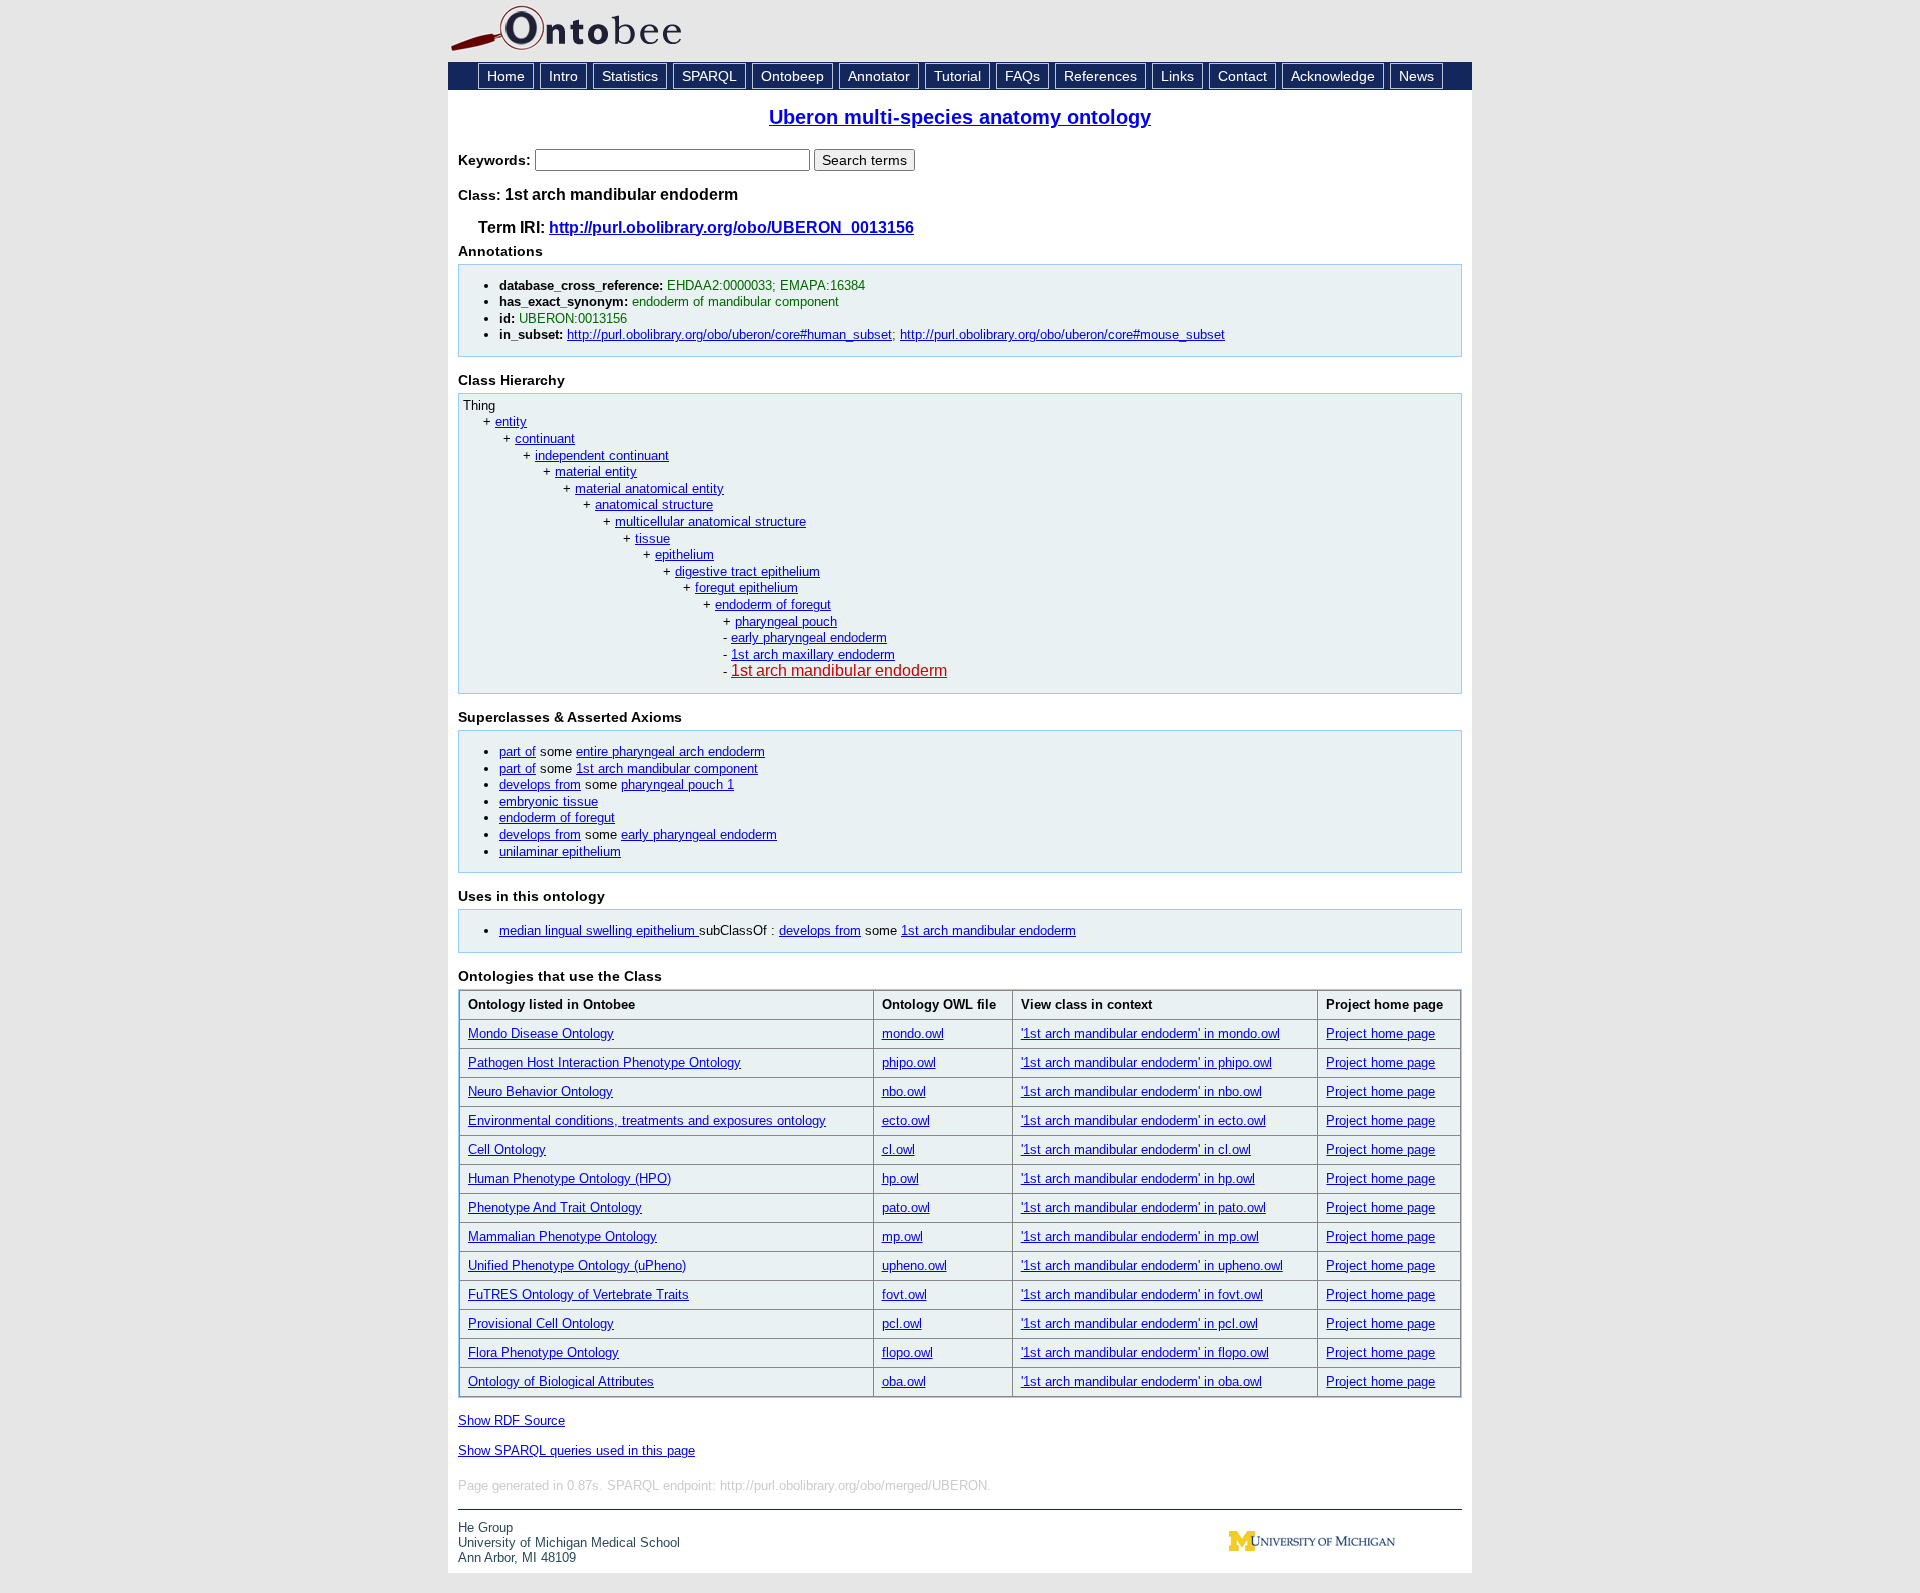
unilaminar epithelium (560, 851)
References (1100, 76)
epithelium (684, 554)
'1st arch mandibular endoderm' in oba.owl (1141, 1381)
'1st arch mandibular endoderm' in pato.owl (1143, 1207)
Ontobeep (792, 76)
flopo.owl (907, 1352)
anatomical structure (654, 504)
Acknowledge (1333, 76)
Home (506, 76)
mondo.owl (913, 1033)
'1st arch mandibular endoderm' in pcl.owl (1139, 1323)
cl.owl (898, 1149)
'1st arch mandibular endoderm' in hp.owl (1138, 1178)
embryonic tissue (548, 801)
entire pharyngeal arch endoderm (670, 751)
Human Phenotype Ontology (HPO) (569, 1178)
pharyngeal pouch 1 (677, 784)
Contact (1242, 76)
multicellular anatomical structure (710, 521)
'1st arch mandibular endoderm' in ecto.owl (1143, 1120)
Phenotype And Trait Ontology (555, 1207)
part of (517, 751)
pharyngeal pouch (786, 621)
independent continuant (602, 455)
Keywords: (496, 160)
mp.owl (902, 1236)
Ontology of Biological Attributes (561, 1381)
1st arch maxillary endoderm (813, 654)
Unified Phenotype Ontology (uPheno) (577, 1265)
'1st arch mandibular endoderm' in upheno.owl (1152, 1265)
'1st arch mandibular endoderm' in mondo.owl (1150, 1033)
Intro (563, 76)
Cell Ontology (507, 1149)
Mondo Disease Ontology (541, 1033)
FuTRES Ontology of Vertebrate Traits (578, 1294)
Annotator (879, 76)
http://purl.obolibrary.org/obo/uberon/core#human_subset (729, 334)
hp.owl (900, 1178)
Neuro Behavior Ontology (540, 1091)
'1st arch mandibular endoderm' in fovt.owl (1142, 1294)
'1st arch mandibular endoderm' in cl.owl (1136, 1149)
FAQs (1022, 76)
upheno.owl (914, 1265)
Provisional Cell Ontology (541, 1323)
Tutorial (957, 76)
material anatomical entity (649, 488)
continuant (545, 438)
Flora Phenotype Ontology (543, 1352)
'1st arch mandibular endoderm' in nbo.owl (1141, 1091)
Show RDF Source (511, 1420)
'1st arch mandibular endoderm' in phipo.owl (1146, 1062)
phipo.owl (909, 1062)
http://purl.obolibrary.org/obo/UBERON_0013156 (731, 227)
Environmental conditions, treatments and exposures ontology (647, 1120)
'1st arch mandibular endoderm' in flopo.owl (1145, 1352)
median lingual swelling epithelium (599, 930)
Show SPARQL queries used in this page (576, 1450)
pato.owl (906, 1207)
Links (1177, 76)
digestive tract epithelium (747, 571)
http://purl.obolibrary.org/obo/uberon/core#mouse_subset (1062, 334)
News (1416, 76)
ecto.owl (906, 1120)
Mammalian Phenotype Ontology (562, 1236)
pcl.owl (902, 1323)
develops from (540, 784)
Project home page (1380, 1033)
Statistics (630, 76)
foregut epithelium (746, 587)
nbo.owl (904, 1091)
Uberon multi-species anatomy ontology (960, 117)
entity (511, 421)
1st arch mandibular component (667, 768)
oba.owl (904, 1381)
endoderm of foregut (773, 604)
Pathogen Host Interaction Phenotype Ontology (604, 1062)
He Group (485, 1527)
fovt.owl (904, 1294)
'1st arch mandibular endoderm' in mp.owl (1140, 1236)
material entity (596, 471)
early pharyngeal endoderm (809, 637)
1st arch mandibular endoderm (839, 670)
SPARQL (709, 76)
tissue (652, 538)
